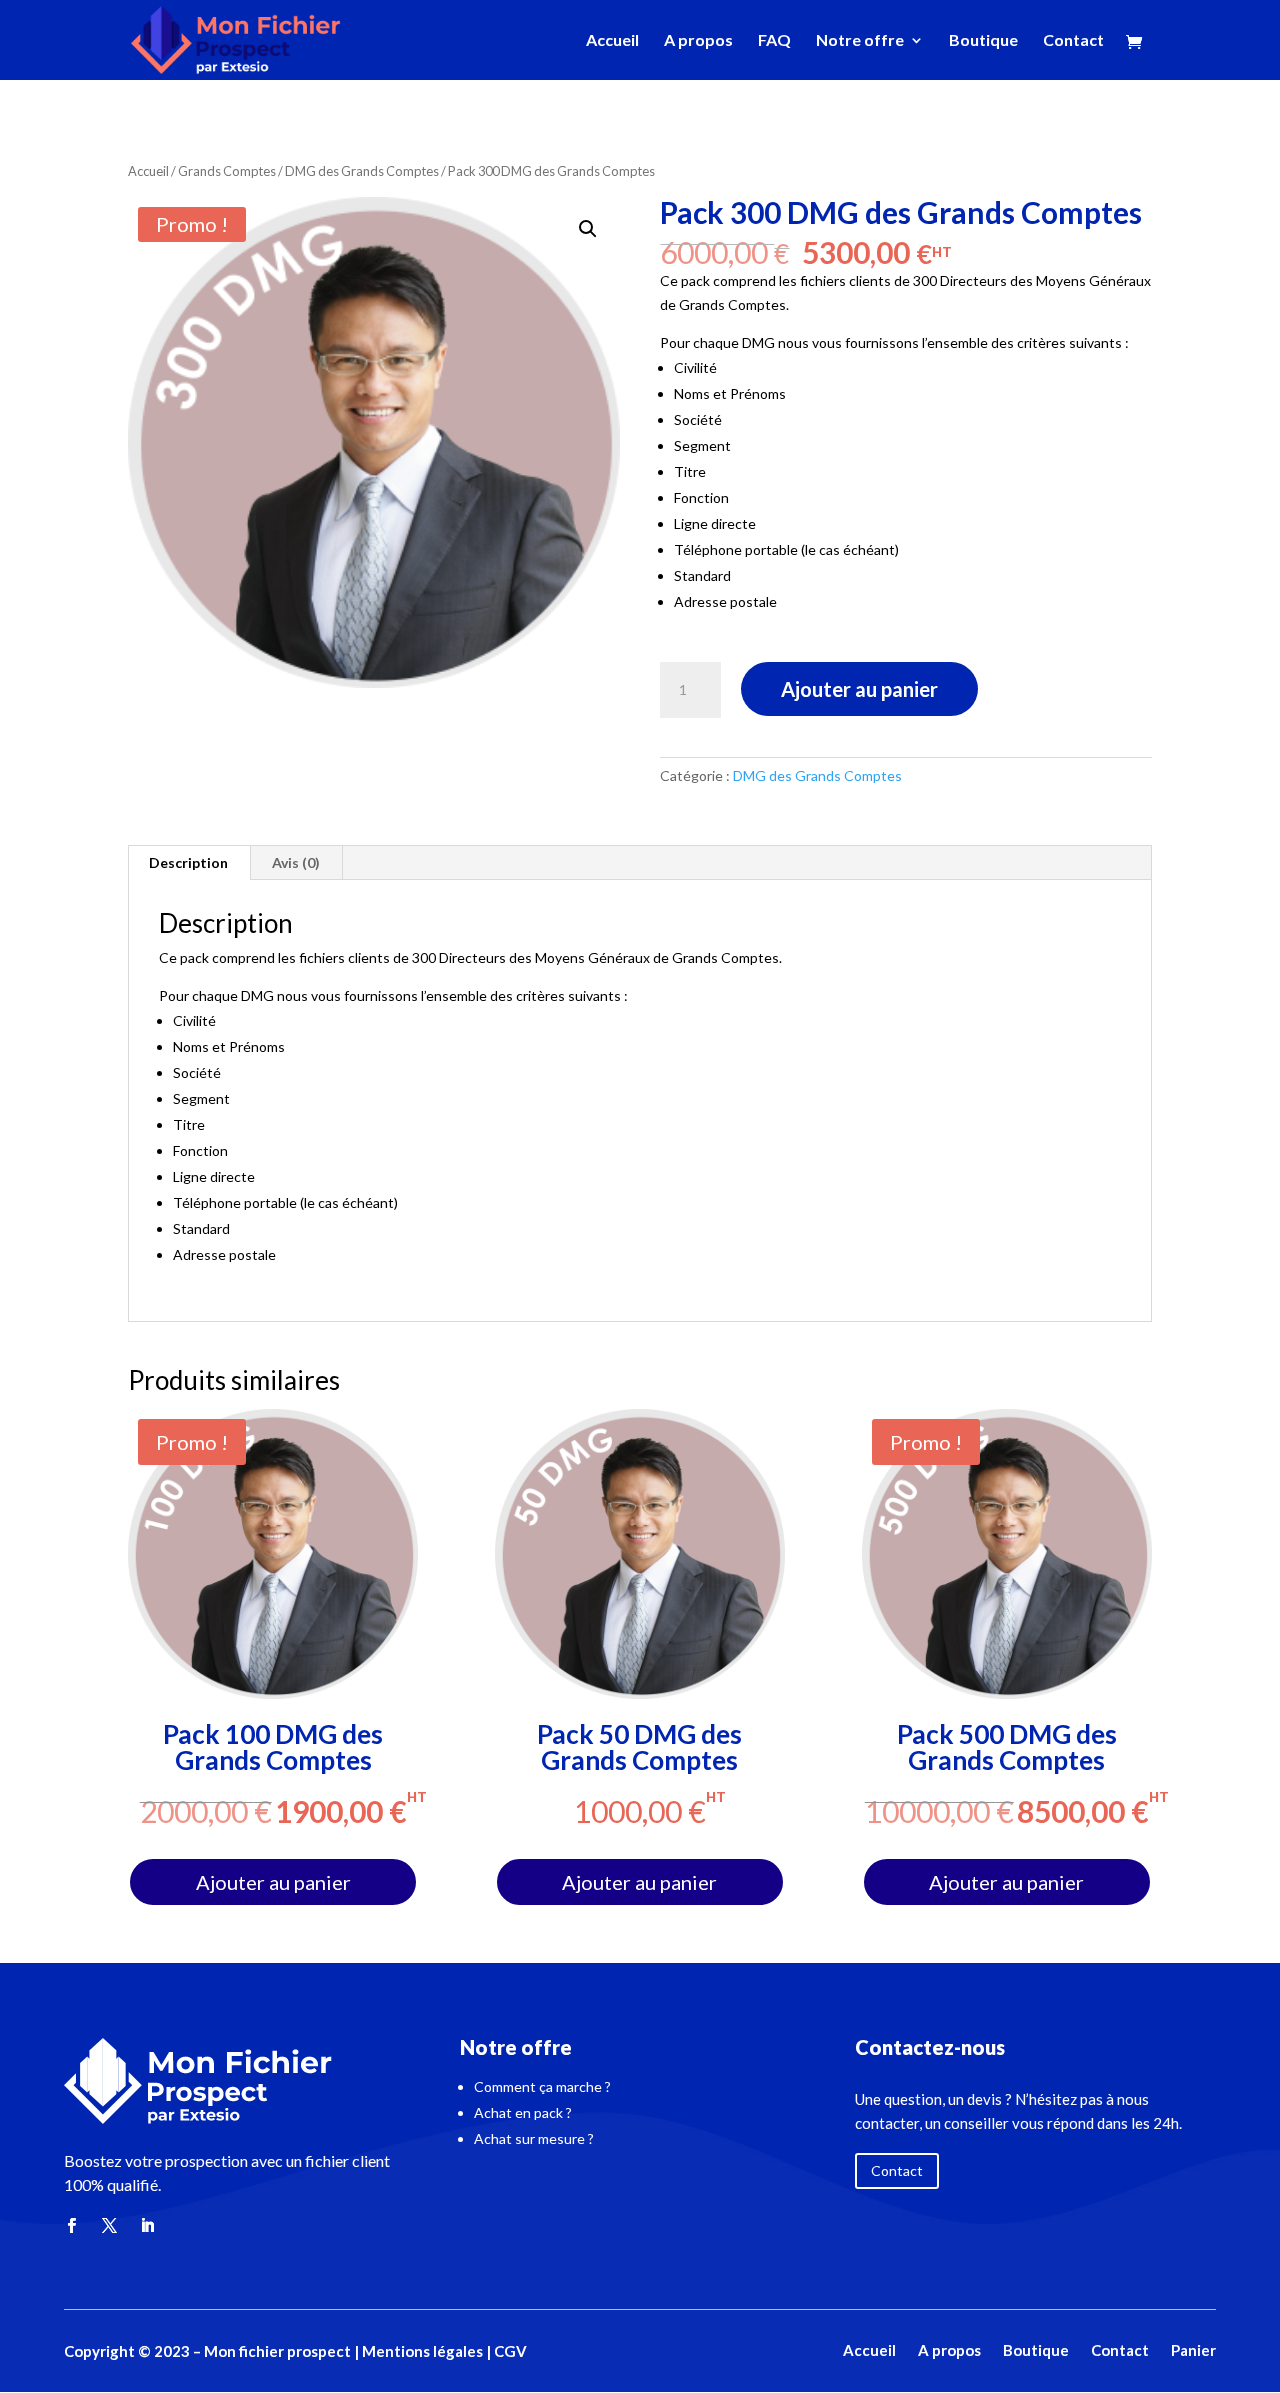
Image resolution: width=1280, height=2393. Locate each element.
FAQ (774, 41)
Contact (1073, 41)
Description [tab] (188, 862)
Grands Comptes (227, 171)
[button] (588, 229)
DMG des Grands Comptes (362, 171)
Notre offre (860, 41)
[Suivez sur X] (109, 2226)
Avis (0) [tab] (296, 862)
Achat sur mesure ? (534, 2138)
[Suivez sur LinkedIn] (147, 2226)
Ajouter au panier (859, 689)
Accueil (612, 41)
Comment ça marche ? (542, 2086)
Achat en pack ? (523, 2112)
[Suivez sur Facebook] (71, 2226)
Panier (1193, 2351)
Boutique (983, 41)
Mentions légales (421, 2351)
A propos (698, 41)
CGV (510, 2351)
